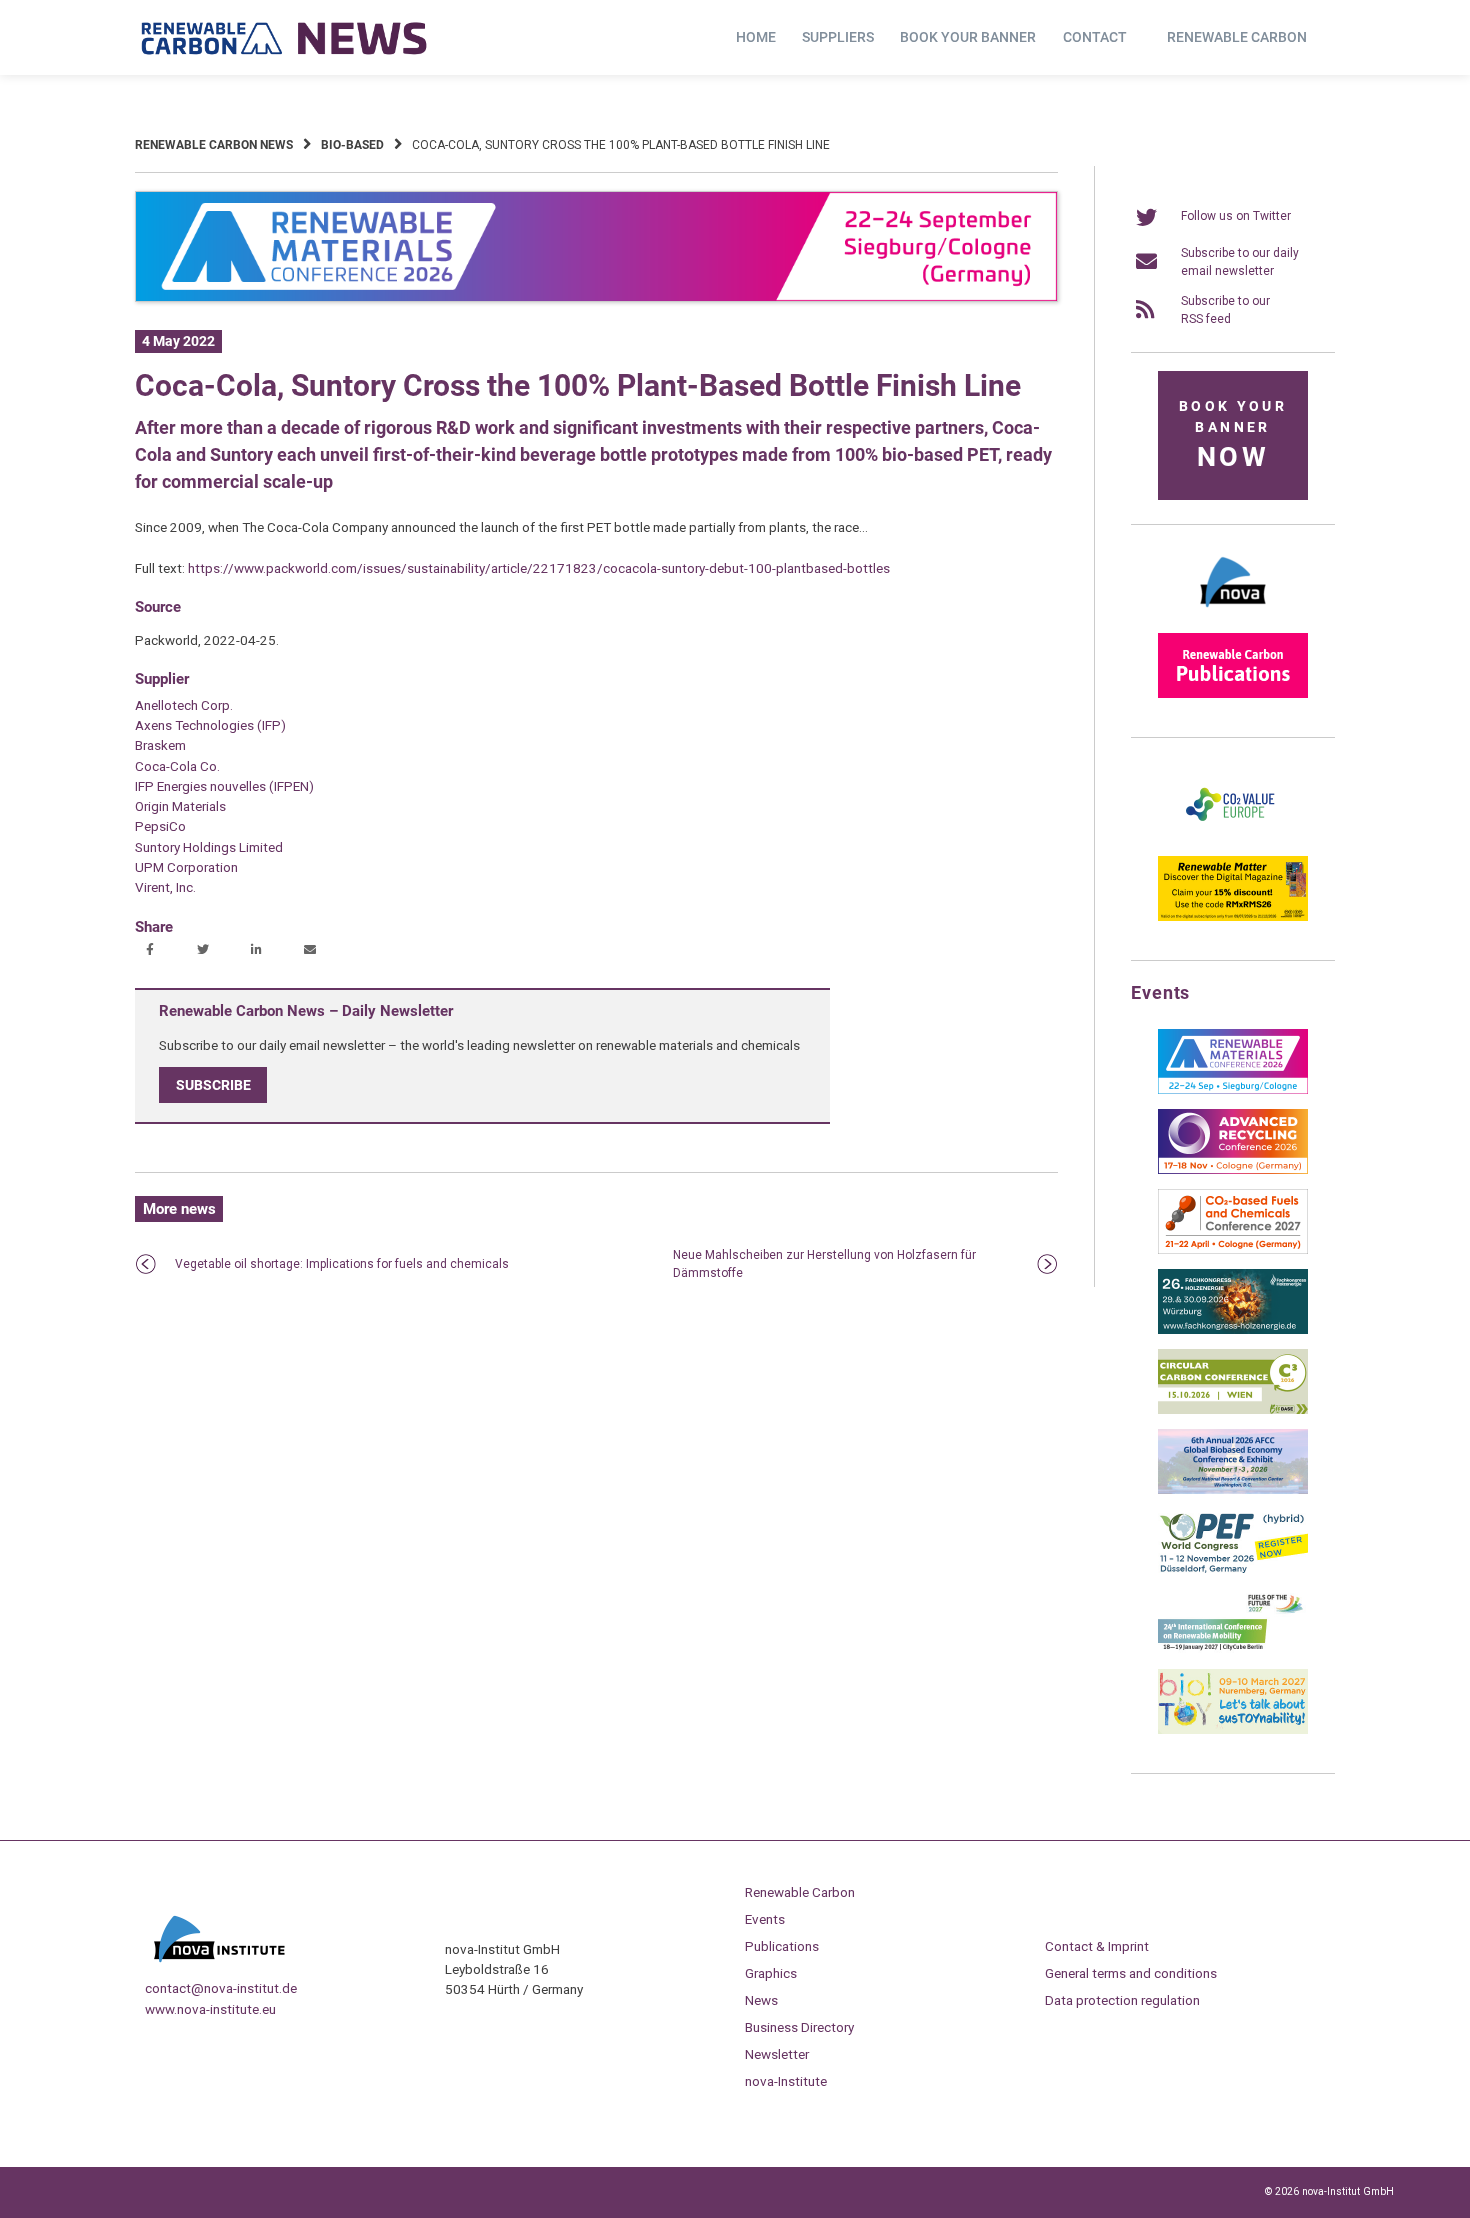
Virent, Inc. (165, 887)
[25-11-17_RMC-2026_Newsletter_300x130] (1233, 1090)
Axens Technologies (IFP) (210, 725)
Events (765, 1919)
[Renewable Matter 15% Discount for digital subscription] (1233, 917)
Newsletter (777, 2054)
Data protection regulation (1122, 2000)
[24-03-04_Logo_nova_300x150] (1233, 614)
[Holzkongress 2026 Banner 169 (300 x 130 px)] (1233, 1330)
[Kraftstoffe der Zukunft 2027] (1233, 1650)
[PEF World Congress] (1233, 1570)
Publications (782, 1946)
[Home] (285, 38)
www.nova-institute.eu (210, 2009)
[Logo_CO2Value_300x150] (1233, 837)
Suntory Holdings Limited (209, 847)
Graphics (771, 1973)
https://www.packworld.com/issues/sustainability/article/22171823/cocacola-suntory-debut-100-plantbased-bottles (539, 568)
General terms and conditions (1131, 1973)
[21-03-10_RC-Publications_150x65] (1233, 694)
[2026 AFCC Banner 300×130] (1233, 1490)
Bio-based (352, 145)
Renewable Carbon (1237, 37)
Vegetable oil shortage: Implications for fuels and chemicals (342, 1264)
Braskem (160, 745)
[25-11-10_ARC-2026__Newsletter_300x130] (1233, 1170)
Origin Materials (180, 806)
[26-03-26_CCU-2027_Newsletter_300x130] (1233, 1250)
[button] (152, 951)
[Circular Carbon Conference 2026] (1233, 1410)
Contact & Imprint (1097, 1946)
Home (756, 37)
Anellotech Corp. (184, 705)
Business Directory (799, 2027)
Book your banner (968, 37)
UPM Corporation (186, 867)
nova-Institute (786, 2081)
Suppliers (838, 37)
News (761, 2000)
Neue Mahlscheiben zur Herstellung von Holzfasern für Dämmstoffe (824, 1264)
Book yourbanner (1233, 435)
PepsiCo (160, 826)
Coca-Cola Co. (177, 766)
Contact (1095, 37)
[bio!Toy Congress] (1233, 1730)
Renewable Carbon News (214, 145)
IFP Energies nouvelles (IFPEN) (224, 786)
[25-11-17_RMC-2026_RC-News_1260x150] (596, 298)
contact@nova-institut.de (221, 1988)
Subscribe (213, 1085)
